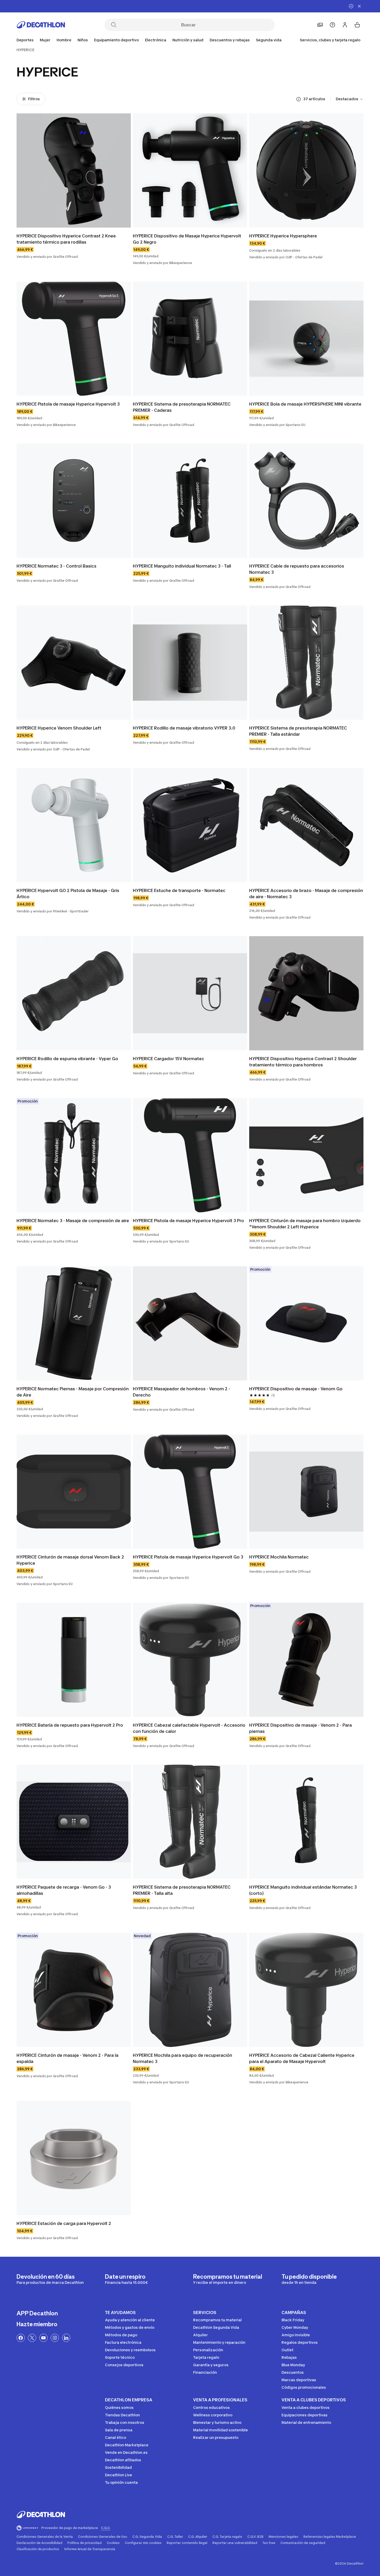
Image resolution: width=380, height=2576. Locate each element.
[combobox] (350, 99)
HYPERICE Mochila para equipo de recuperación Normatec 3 (183, 2058)
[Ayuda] (332, 25)
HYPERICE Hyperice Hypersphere (283, 236)
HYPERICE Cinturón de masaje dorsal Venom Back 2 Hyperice (71, 1560)
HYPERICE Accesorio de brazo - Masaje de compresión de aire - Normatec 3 (306, 894)
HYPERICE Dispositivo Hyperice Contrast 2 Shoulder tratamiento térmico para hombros (303, 1062)
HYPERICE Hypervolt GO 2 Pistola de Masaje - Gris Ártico (68, 894)
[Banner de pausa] (351, 6)
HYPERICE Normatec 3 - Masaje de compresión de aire (73, 1221)
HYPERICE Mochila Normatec (279, 1557)
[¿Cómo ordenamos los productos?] (299, 99)
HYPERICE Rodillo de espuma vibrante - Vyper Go (67, 1059)
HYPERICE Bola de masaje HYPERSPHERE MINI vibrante (305, 404)
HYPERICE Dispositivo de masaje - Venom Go (296, 1389)
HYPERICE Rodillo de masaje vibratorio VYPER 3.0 (184, 728)
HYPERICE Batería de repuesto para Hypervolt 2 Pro (70, 1725)
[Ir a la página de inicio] (41, 25)
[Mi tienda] (320, 25)
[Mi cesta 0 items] (357, 25)
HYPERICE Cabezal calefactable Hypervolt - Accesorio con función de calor (190, 1728)
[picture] (74, 170)
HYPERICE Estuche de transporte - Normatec (179, 890)
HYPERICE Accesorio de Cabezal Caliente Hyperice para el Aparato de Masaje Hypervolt (302, 2058)
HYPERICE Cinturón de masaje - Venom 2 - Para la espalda (68, 2058)
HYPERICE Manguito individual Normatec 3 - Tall (182, 566)
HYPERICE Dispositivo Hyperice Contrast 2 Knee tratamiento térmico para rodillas (67, 239)
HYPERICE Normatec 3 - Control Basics (56, 566)
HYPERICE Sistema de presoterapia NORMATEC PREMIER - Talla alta (182, 1890)
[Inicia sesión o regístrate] (345, 25)
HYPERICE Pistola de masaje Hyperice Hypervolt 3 (68, 404)
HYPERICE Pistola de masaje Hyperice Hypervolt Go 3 (188, 1557)
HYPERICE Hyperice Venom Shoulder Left (59, 728)
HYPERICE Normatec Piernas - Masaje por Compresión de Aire (73, 1392)
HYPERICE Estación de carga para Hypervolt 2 (64, 2223)
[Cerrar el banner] (359, 6)
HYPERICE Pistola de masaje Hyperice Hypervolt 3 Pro (188, 1221)
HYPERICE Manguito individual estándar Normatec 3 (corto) (303, 1890)
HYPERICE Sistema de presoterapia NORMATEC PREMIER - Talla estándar (299, 731)
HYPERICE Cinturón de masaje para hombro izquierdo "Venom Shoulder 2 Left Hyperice (305, 1224)
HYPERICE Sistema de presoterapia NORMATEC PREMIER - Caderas (182, 407)
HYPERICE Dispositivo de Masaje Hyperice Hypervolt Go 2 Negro (188, 239)
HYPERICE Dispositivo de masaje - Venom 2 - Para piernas (301, 1728)
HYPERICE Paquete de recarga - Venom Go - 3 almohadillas (64, 1890)
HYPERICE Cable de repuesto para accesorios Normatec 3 (297, 569)
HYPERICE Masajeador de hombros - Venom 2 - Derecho (182, 1392)
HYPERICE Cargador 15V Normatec (169, 1059)
